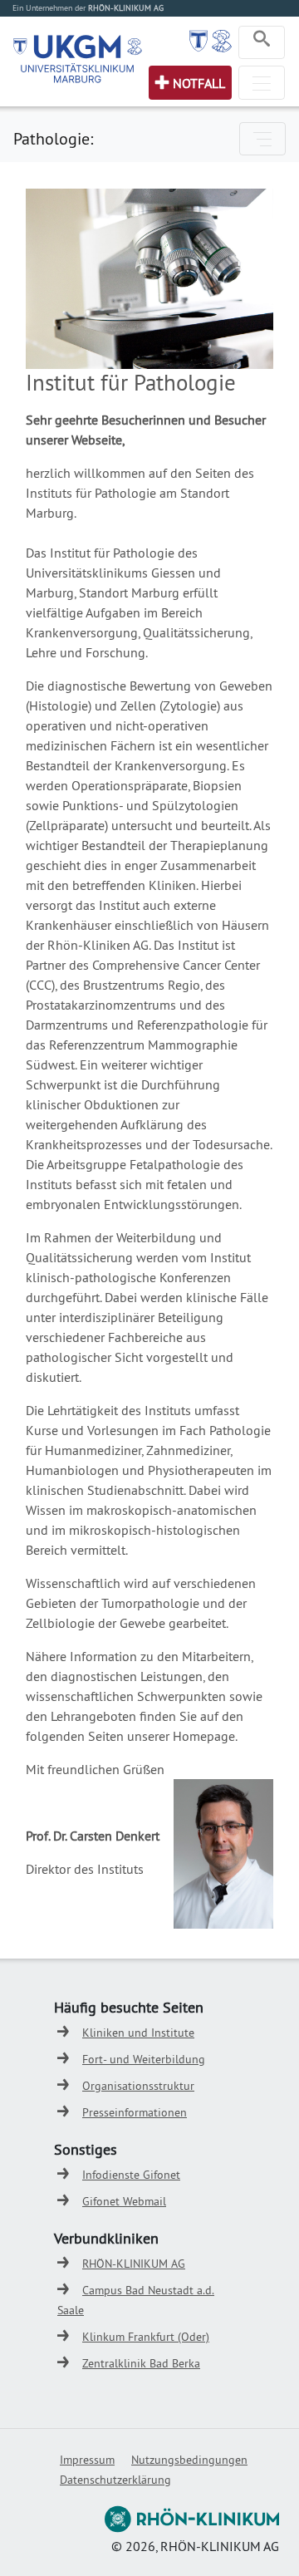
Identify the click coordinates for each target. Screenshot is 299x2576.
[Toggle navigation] (262, 42)
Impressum (87, 2460)
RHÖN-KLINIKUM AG (134, 2264)
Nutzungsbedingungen (189, 2460)
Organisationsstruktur (138, 2086)
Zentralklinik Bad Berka (141, 2363)
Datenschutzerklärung (115, 2480)
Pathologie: (53, 138)
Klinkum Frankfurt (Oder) (146, 2337)
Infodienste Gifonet (131, 2175)
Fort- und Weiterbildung (144, 2059)
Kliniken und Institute (138, 2033)
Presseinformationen (135, 2112)
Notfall (199, 83)
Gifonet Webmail (124, 2201)
